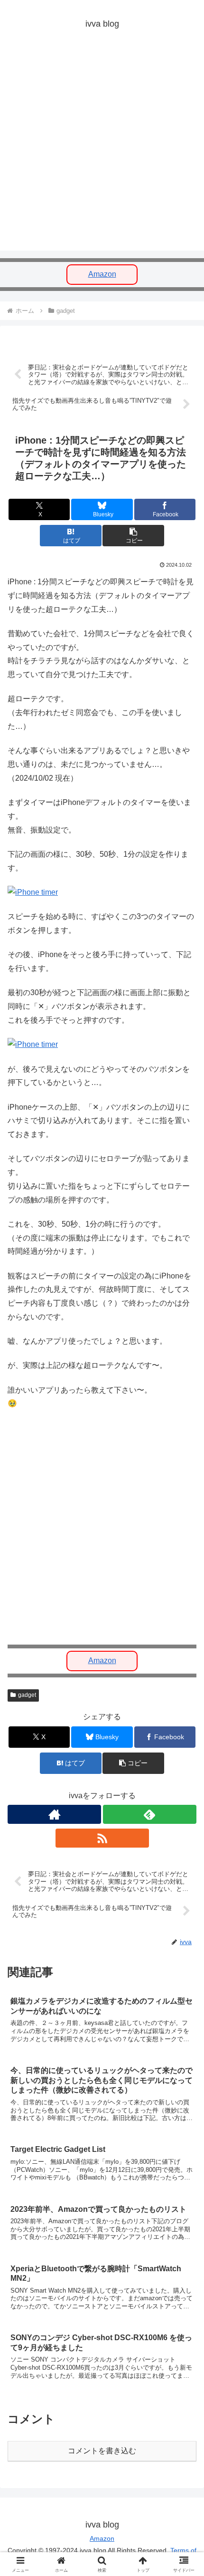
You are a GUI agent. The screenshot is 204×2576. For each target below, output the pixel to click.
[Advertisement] (102, 148)
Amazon (102, 274)
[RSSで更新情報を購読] (102, 1838)
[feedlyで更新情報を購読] (150, 1814)
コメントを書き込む (102, 2451)
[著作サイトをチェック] (54, 1814)
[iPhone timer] (33, 892)
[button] (133, 536)
